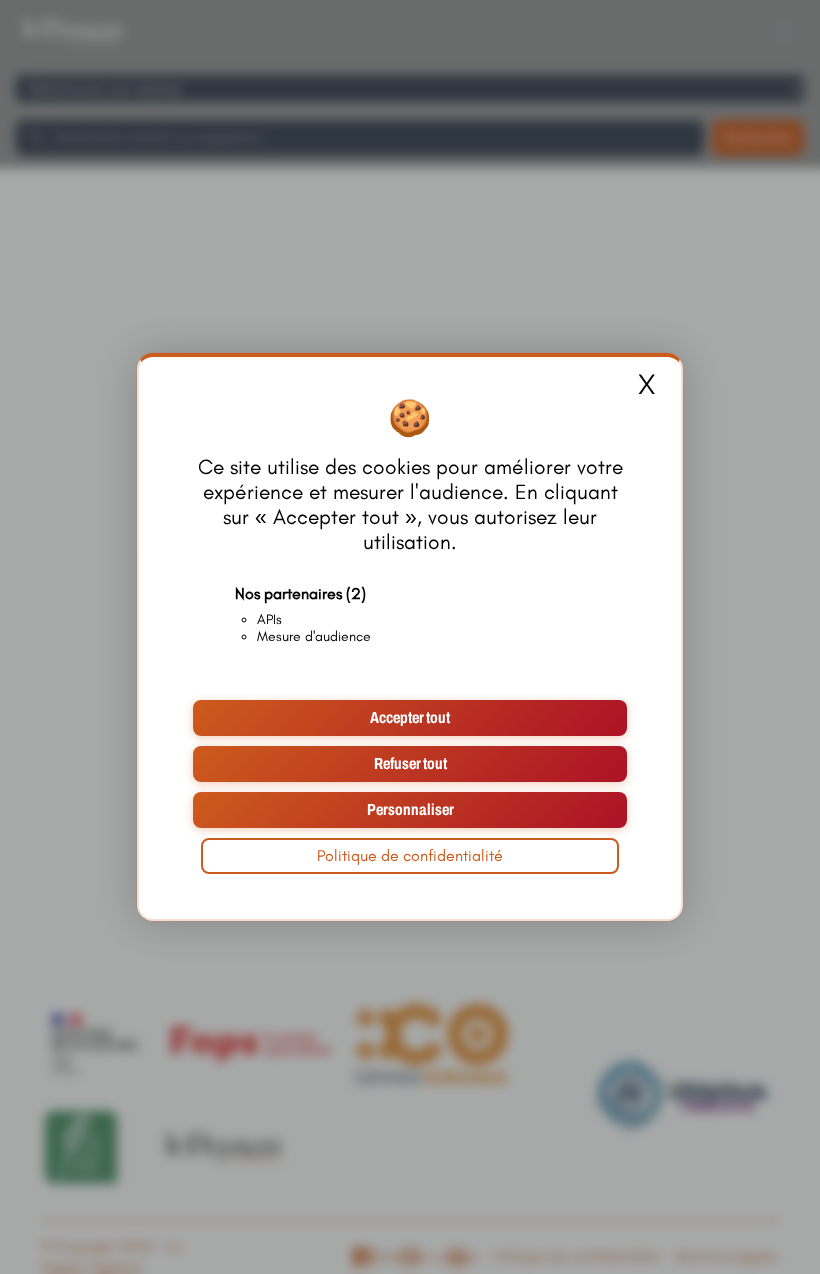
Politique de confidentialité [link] (410, 855)
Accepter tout (410, 717)
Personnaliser (410, 809)
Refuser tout (410, 763)
